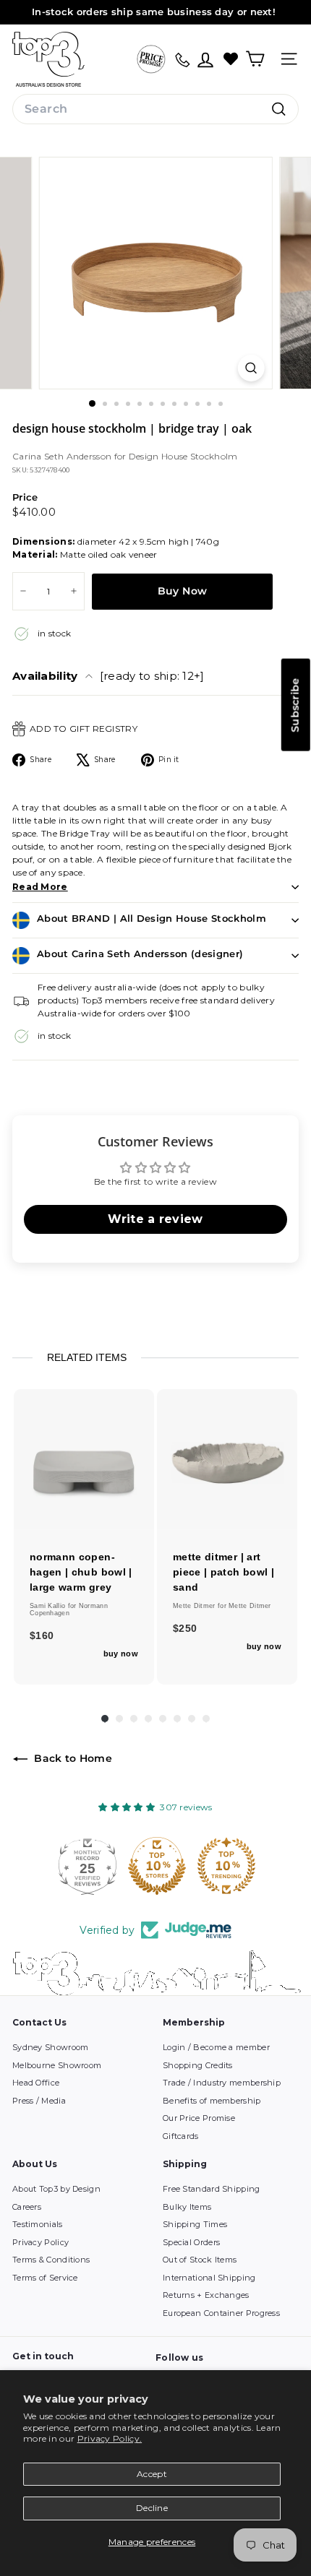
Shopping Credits (198, 2065)
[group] (84, 1537)
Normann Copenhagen (69, 1609)
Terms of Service (45, 2278)
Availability (108, 676)
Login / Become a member (216, 2047)
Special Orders (191, 2242)
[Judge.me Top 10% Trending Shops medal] (225, 1866)
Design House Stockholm (183, 456)
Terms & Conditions (51, 2260)
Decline (152, 2508)
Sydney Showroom (51, 2047)
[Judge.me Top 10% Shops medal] (155, 1866)
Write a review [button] (155, 1219)
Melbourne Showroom (57, 2065)
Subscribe (295, 704)
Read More (40, 887)
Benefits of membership (212, 2101)
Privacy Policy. (110, 2438)
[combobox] (155, 109)
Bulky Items (187, 2207)
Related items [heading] (87, 1357)
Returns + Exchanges (206, 2295)
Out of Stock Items (200, 2260)
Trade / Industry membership (222, 2083)
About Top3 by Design (56, 2189)
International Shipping (209, 2278)
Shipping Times (195, 2224)
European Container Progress (221, 2313)
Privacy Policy (41, 2242)
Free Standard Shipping (212, 2189)
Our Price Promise (199, 2118)
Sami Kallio (49, 1606)
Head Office (36, 2083)
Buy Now (182, 591)
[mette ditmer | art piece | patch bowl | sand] (227, 1459)
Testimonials (38, 2224)
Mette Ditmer (195, 1606)
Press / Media (39, 2101)
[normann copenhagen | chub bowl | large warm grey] (84, 1459)
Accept (152, 2474)
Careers (27, 2207)
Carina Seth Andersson (63, 456)
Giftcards (181, 2136)
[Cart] (255, 59)
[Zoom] (251, 368)
